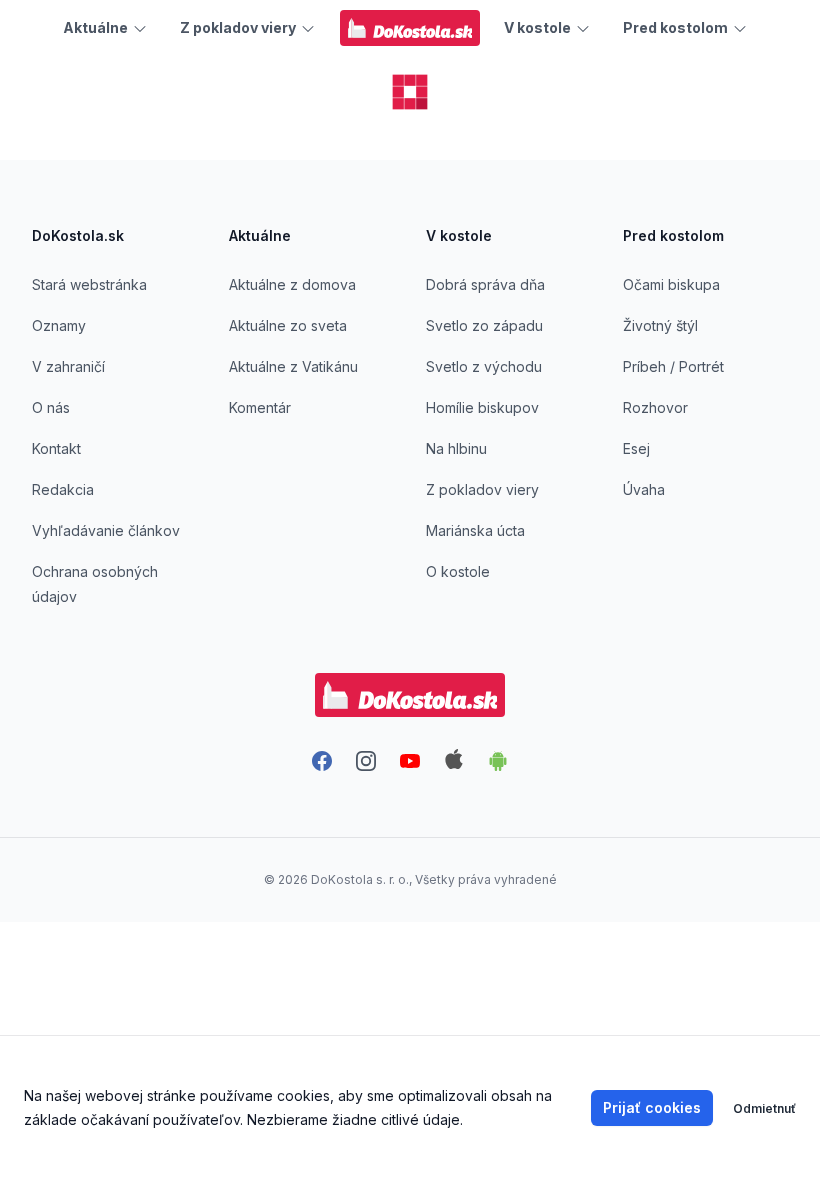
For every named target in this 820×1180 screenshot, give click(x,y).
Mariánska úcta (475, 530)
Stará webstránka (89, 284)
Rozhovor (655, 407)
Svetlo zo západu (484, 325)
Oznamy (59, 325)
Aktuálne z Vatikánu (293, 366)
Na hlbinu (456, 448)
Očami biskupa (671, 284)
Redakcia (63, 489)
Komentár (260, 407)
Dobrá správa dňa (485, 284)
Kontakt (56, 448)
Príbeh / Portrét (673, 366)
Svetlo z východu (484, 366)
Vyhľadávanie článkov (106, 530)
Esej (636, 448)
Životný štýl (660, 325)
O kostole (458, 571)
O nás (51, 407)
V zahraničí (68, 366)
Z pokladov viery (482, 489)
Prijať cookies (652, 1107)
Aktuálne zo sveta (288, 325)
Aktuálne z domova (292, 284)
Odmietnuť (764, 1108)
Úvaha (644, 489)
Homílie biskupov (482, 407)
